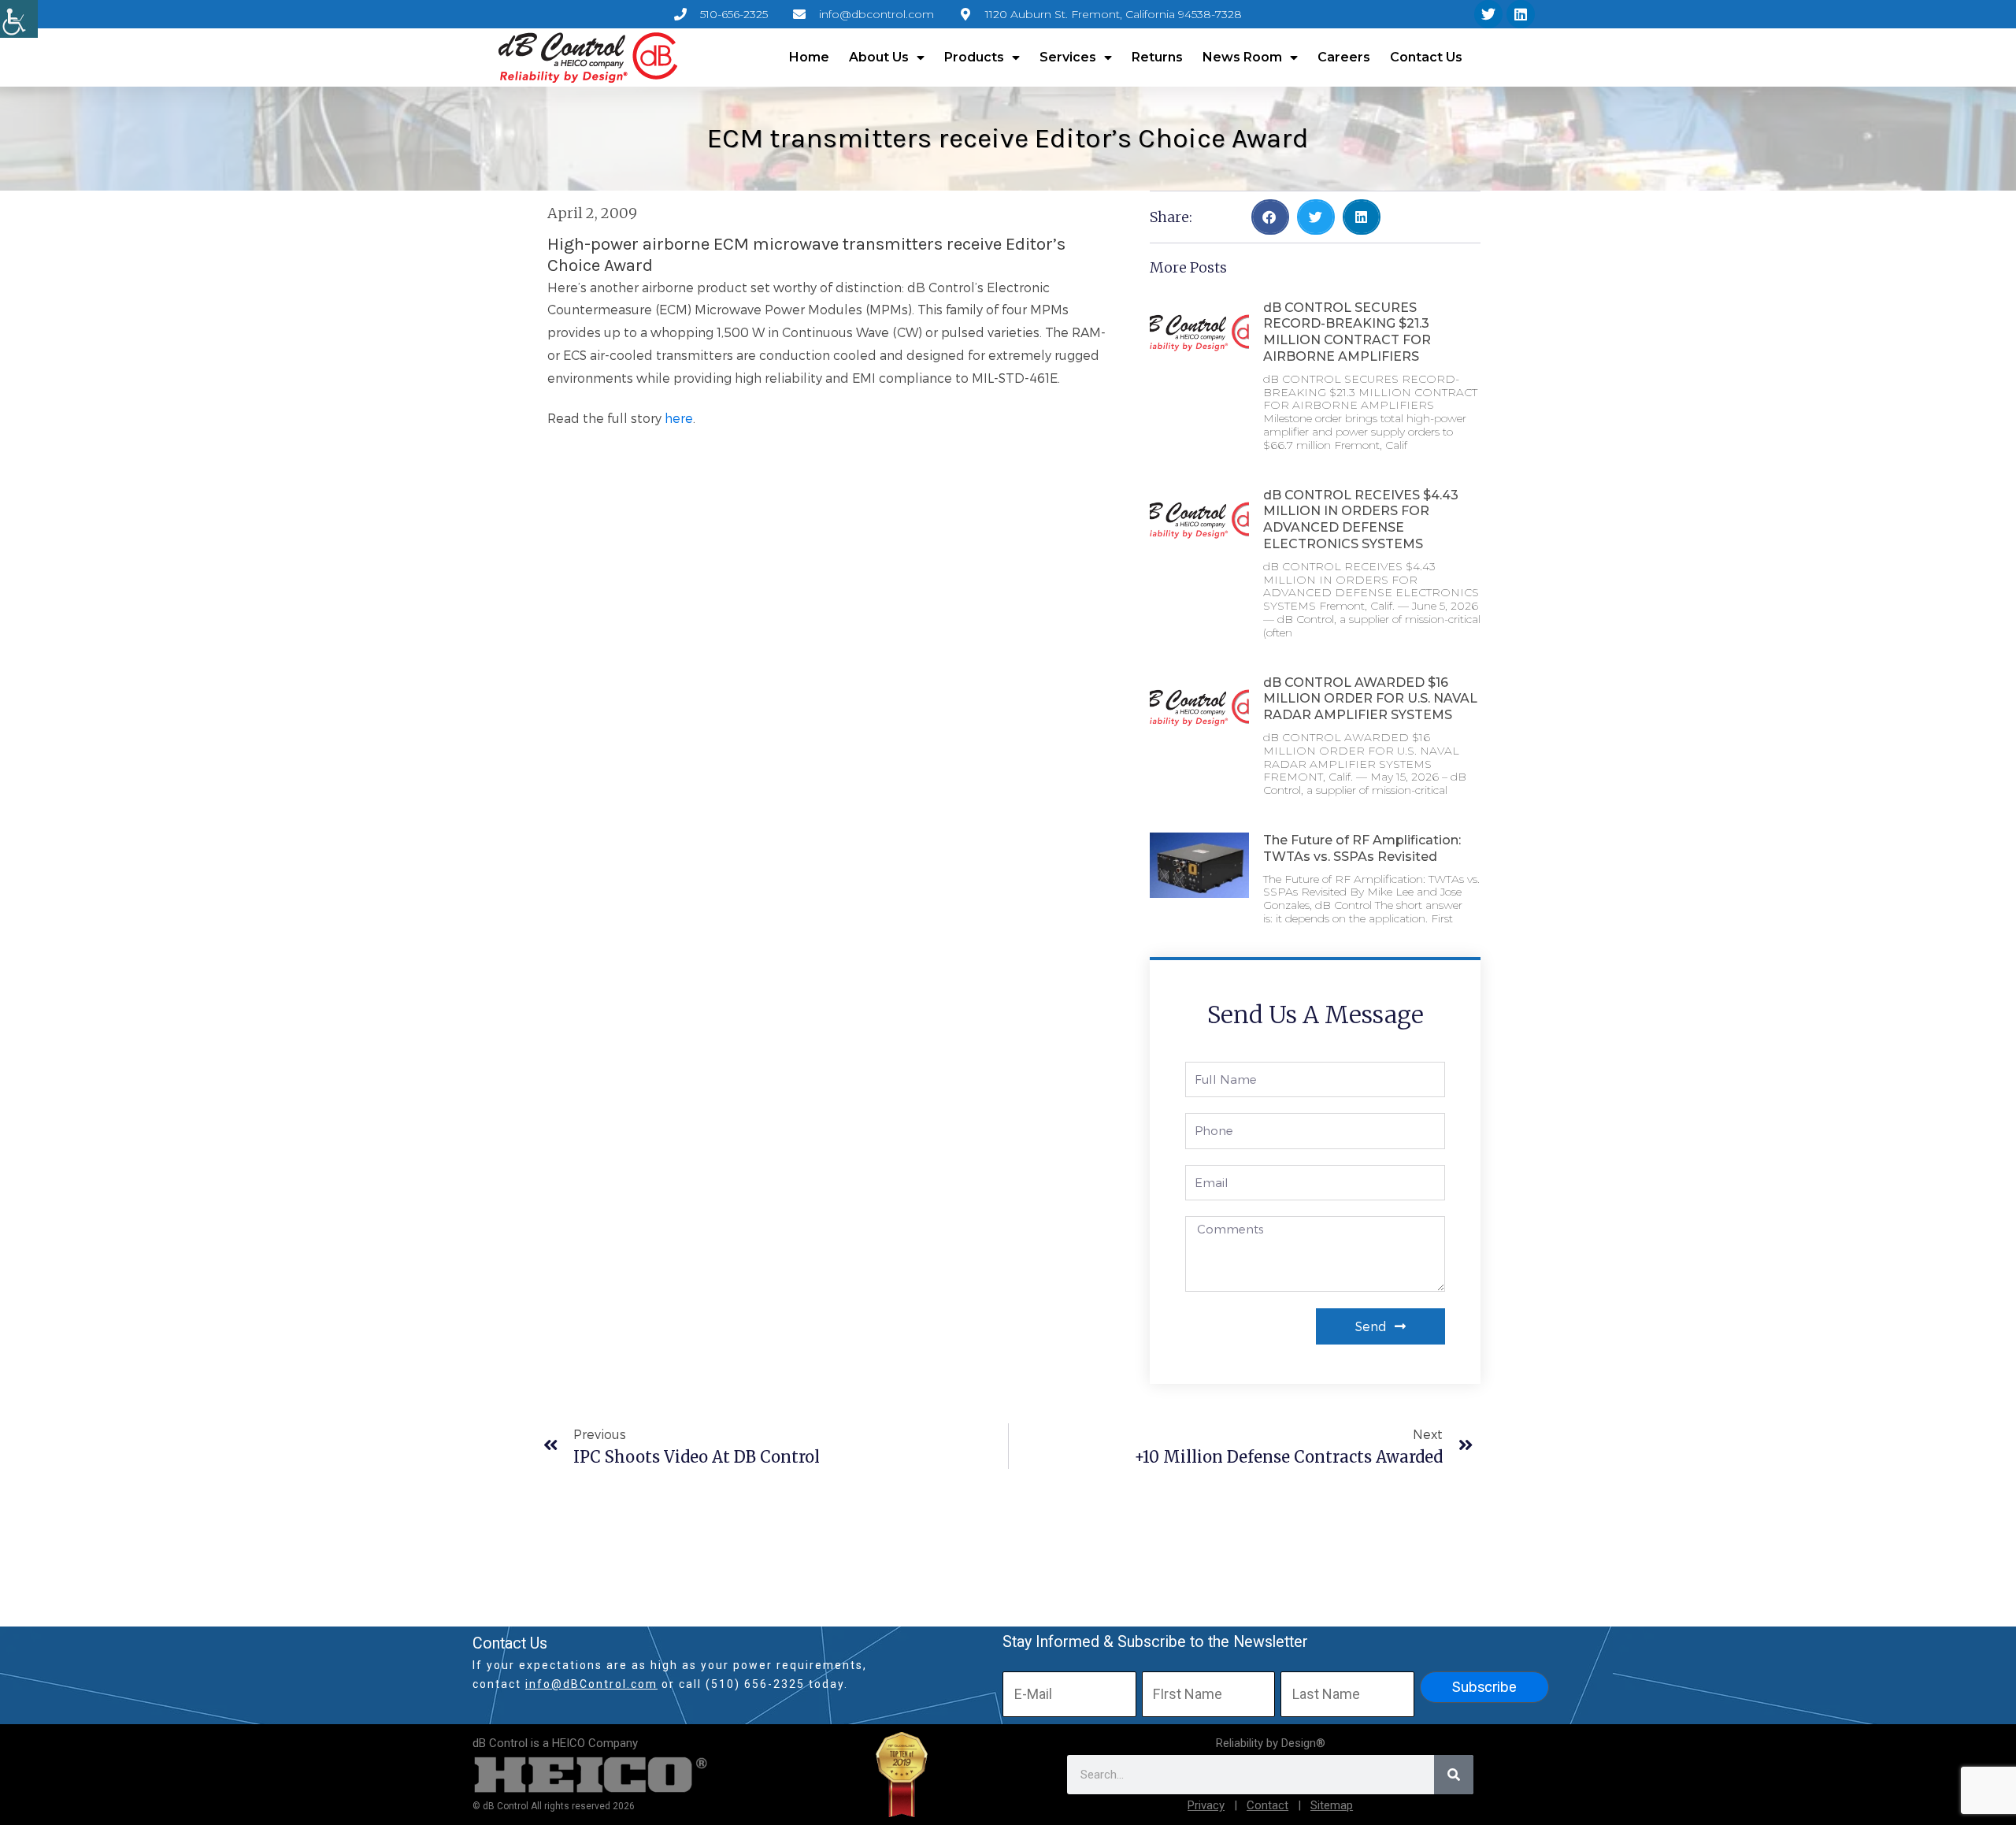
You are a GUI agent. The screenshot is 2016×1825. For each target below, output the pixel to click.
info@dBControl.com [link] (591, 1684)
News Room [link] (1242, 57)
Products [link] (974, 57)
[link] (19, 19)
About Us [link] (879, 57)
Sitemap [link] (1332, 1805)
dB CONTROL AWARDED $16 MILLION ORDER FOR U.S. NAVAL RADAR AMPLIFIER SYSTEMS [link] (1370, 699)
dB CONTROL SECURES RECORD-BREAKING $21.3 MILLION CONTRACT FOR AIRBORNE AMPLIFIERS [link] (1347, 332)
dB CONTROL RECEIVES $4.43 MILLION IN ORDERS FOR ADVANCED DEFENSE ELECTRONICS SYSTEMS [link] (1361, 519)
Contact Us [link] (1426, 57)
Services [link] (1068, 57)
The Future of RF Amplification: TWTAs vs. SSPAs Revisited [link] (1362, 848)
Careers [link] (1344, 57)
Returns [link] (1157, 57)
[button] (1270, 217)
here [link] (679, 418)
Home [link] (809, 57)
